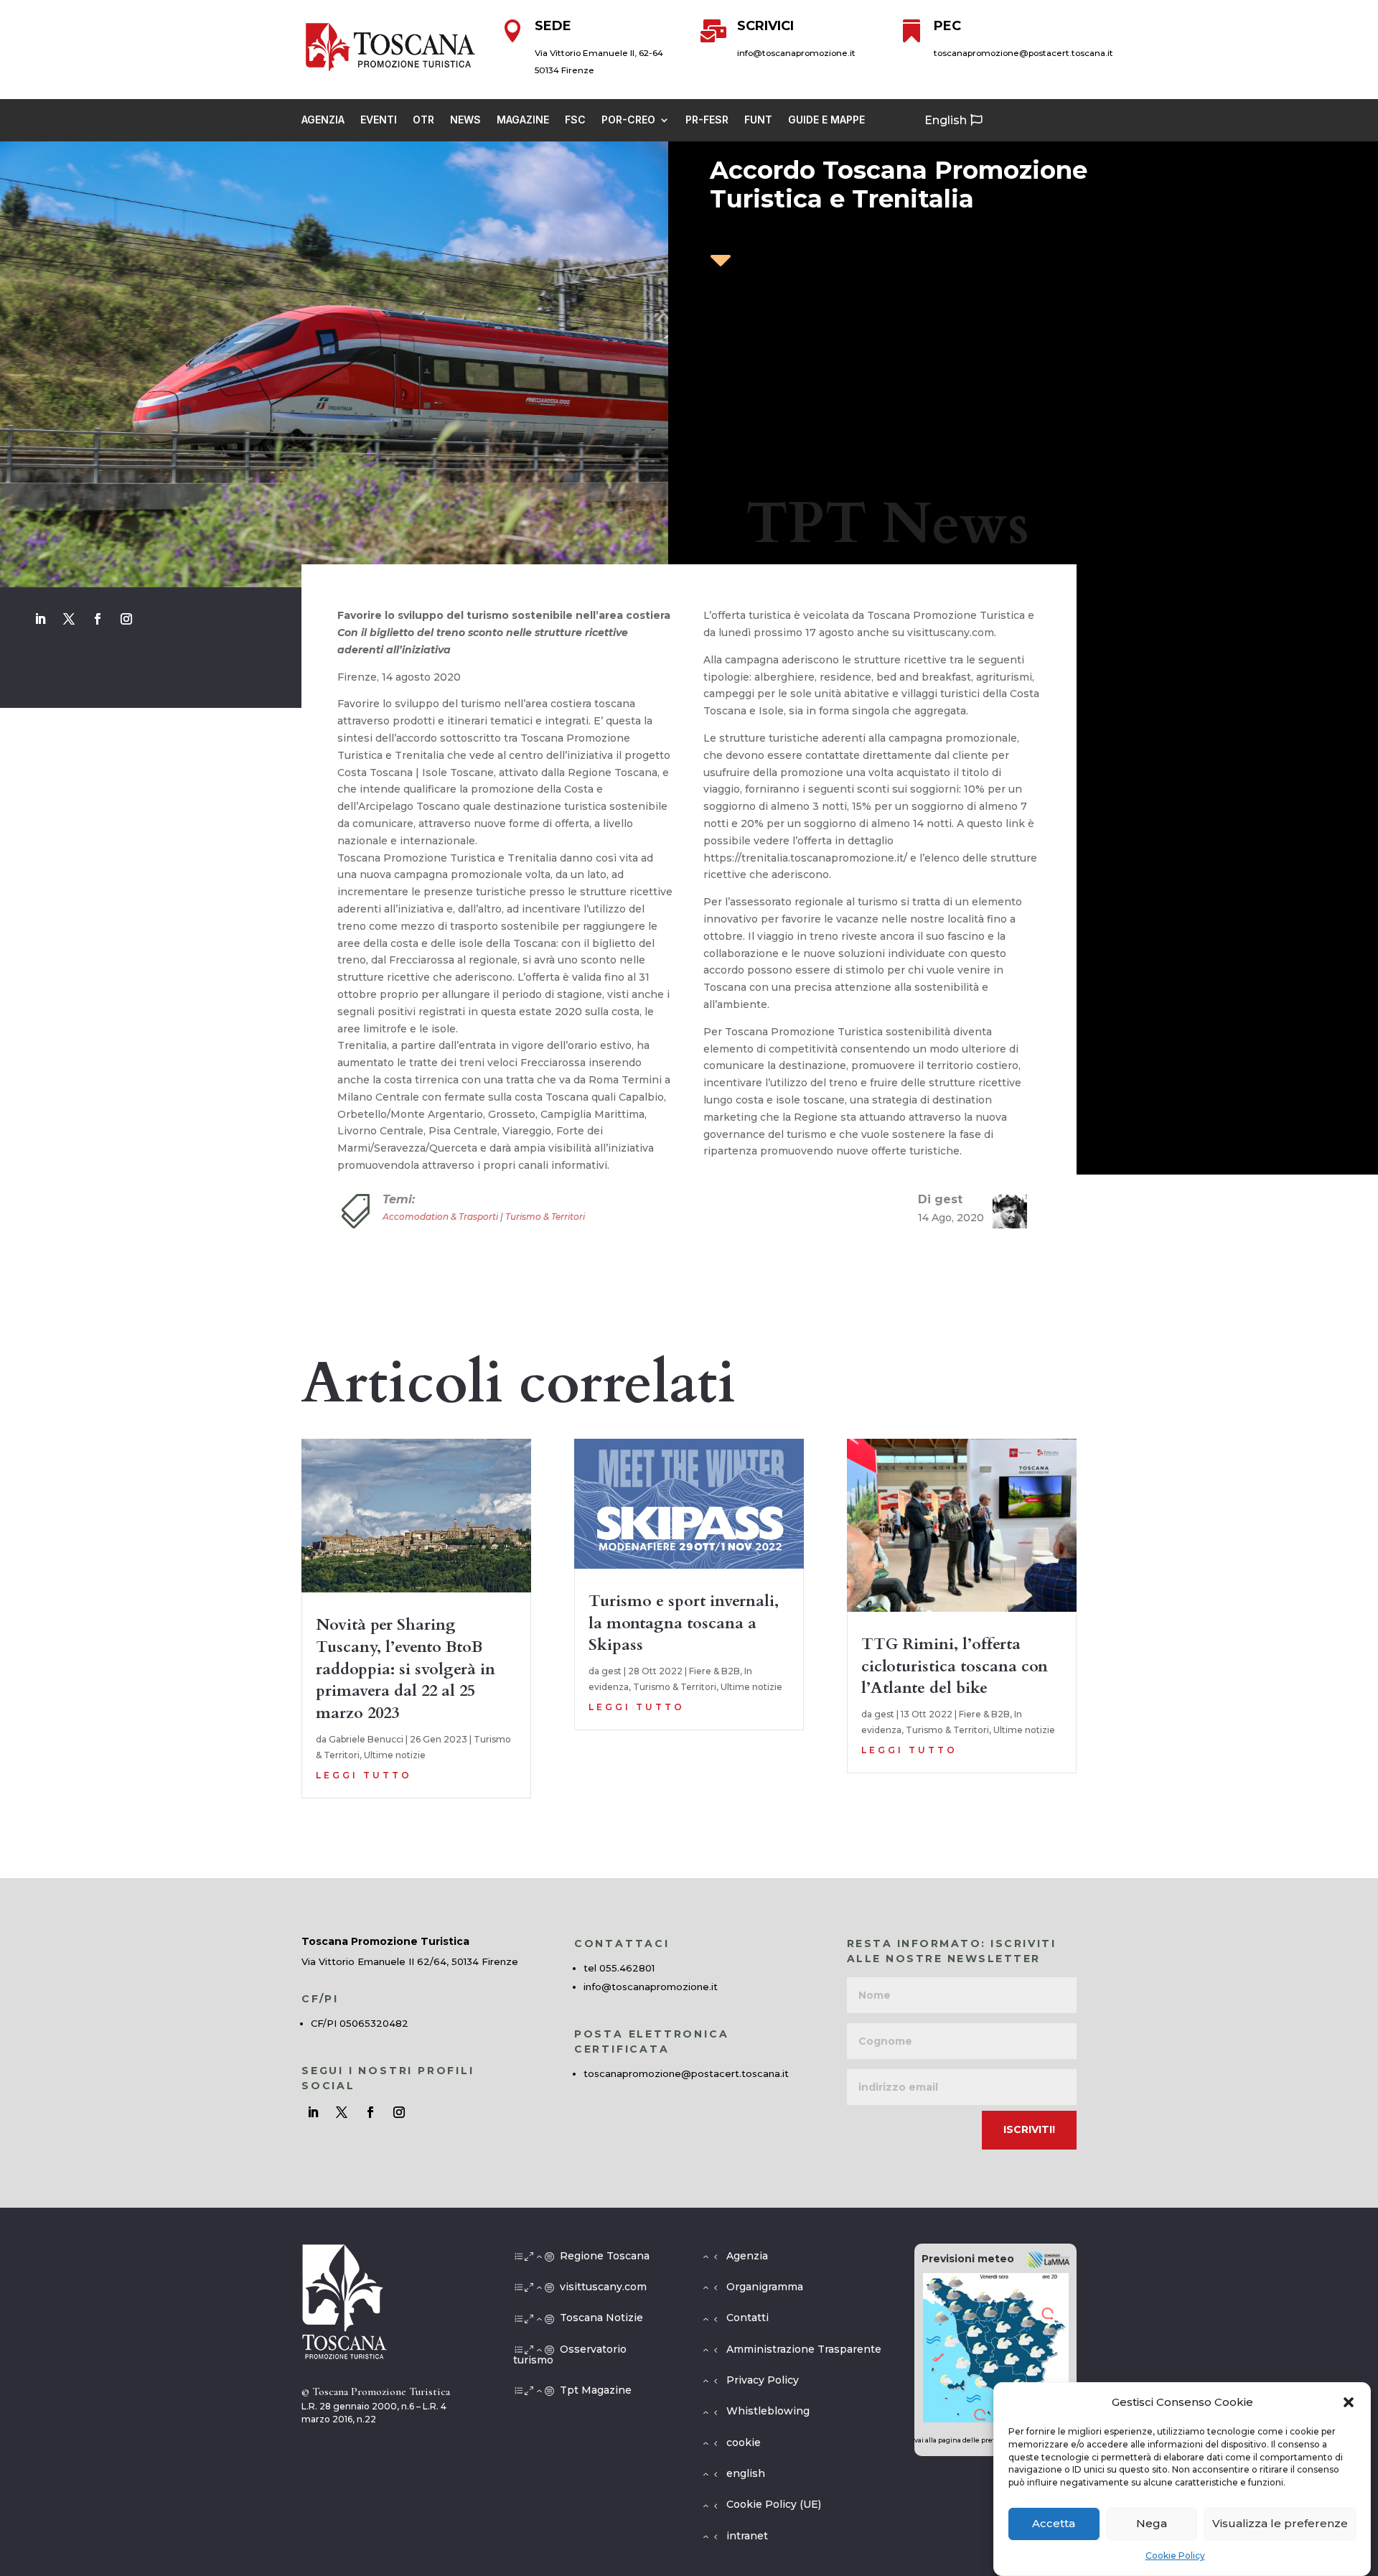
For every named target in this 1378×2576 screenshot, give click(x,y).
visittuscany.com (603, 2287)
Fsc (575, 120)
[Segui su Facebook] (98, 619)
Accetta (1054, 2524)
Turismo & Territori (545, 1217)
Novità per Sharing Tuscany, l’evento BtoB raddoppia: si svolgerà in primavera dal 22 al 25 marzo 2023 (406, 1669)
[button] (1349, 2402)
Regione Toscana (605, 2256)
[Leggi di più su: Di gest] (1004, 1211)
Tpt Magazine (596, 2390)
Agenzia (323, 120)
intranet (747, 2536)
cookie (744, 2442)
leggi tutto (364, 1775)
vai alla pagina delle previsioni (965, 2440)
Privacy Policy (763, 2380)
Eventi (379, 120)
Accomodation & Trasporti (440, 1217)
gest (611, 1671)
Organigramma (765, 2287)
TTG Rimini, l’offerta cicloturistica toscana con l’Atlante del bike (955, 1666)
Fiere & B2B (714, 1671)
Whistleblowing (768, 2411)
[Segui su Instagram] (126, 619)
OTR (423, 120)
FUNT (758, 120)
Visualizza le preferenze (1280, 2524)
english (746, 2473)
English (946, 120)
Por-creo (628, 120)
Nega (1152, 2524)
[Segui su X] (69, 619)
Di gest (940, 1199)
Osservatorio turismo (570, 2355)
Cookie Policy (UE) (774, 2504)
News (465, 120)
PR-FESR (707, 120)
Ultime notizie (395, 1755)
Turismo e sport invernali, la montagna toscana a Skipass (684, 1623)
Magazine (523, 120)
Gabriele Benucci (366, 1739)
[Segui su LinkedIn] (40, 619)
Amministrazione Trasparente (804, 2349)
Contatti (747, 2318)
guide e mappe (826, 120)
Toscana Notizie (601, 2318)
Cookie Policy (1175, 2556)
